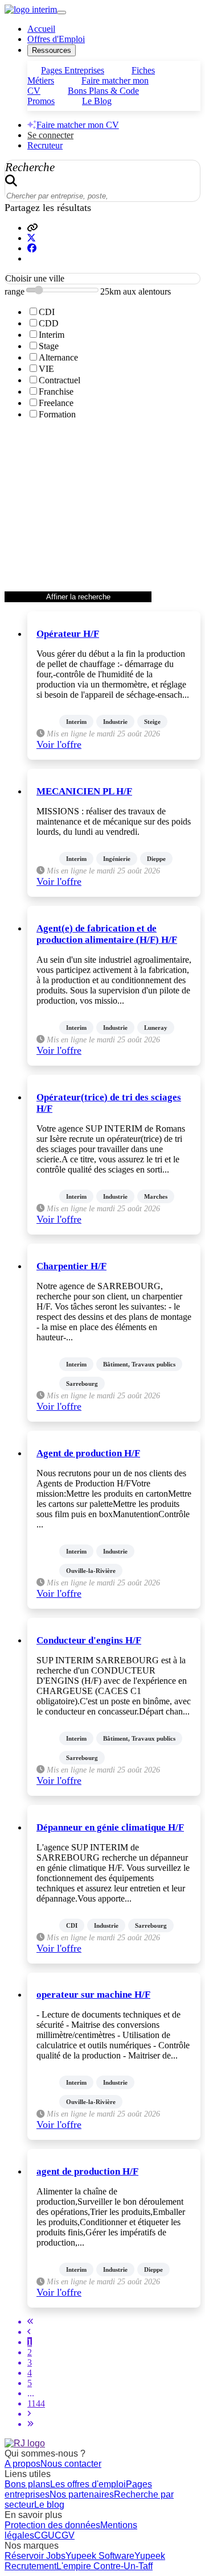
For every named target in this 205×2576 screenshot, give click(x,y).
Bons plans (27, 2484)
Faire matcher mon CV (78, 125)
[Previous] (29, 2332)
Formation (57, 414)
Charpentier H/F (71, 1266)
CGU (44, 2535)
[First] (30, 2322)
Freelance (56, 403)
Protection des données (52, 2525)
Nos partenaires (82, 2494)
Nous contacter (71, 2464)
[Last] (30, 2424)
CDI (47, 312)
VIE (46, 369)
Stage (49, 346)
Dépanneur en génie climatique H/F (110, 1827)
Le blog (49, 2505)
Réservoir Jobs (35, 2556)
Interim (52, 335)
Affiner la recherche (78, 597)
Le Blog (97, 101)
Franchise (56, 392)
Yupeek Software (100, 2556)
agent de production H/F (87, 2171)
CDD (49, 323)
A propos (22, 2464)
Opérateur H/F (68, 634)
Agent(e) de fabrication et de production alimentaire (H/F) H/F (107, 934)
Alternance (58, 357)
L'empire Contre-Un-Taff (104, 2566)
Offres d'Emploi (56, 39)
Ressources (52, 50)
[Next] (29, 2414)
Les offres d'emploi (88, 2484)
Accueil (41, 29)
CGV (65, 2535)
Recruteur (45, 145)
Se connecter (50, 135)
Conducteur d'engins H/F (89, 1640)
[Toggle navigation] (61, 13)
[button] (32, 228)
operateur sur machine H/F (93, 1995)
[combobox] (102, 279)
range (15, 291)
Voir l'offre (59, 744)
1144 (36, 2403)
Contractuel (60, 380)
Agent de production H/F (88, 1453)
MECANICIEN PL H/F (84, 791)
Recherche (30, 167)
